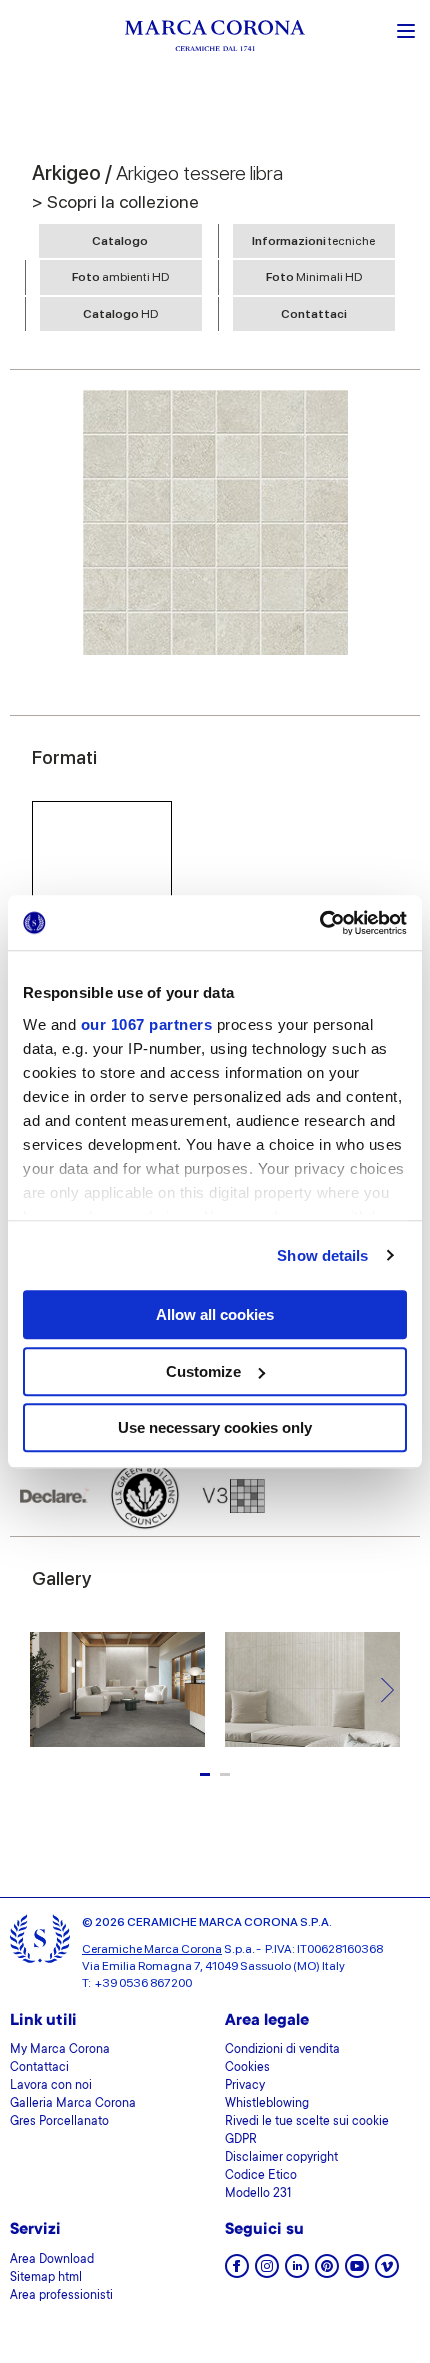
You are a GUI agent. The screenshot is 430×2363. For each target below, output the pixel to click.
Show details (322, 1255)
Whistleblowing (267, 2104)
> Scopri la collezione (115, 201)
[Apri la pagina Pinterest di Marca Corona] (327, 2272)
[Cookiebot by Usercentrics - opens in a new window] (319, 923)
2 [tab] (225, 1774)
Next (387, 1689)
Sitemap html (46, 2278)
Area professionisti (61, 2296)
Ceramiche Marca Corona (152, 1949)
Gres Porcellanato (59, 2122)
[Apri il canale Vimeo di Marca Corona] (387, 2272)
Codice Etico (261, 2176)
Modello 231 (258, 2194)
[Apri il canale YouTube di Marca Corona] (357, 2272)
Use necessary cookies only (215, 1427)
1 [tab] (205, 1774)
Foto (120, 277)
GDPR (241, 2140)
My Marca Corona (60, 2050)
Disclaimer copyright (281, 2158)
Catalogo (120, 241)
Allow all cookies (215, 1314)
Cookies (247, 2068)
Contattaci (314, 314)
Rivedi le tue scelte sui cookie (307, 2122)
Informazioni (313, 241)
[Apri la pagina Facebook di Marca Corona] (237, 2272)
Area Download (52, 2260)
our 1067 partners (147, 1024)
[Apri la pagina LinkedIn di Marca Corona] (297, 2272)
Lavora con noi (51, 2086)
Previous (42, 1689)
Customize (203, 1371)
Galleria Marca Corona (73, 2104)
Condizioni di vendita (282, 2050)
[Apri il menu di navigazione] (406, 29)
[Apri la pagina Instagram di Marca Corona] (267, 2272)
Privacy (245, 2086)
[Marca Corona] (215, 38)
